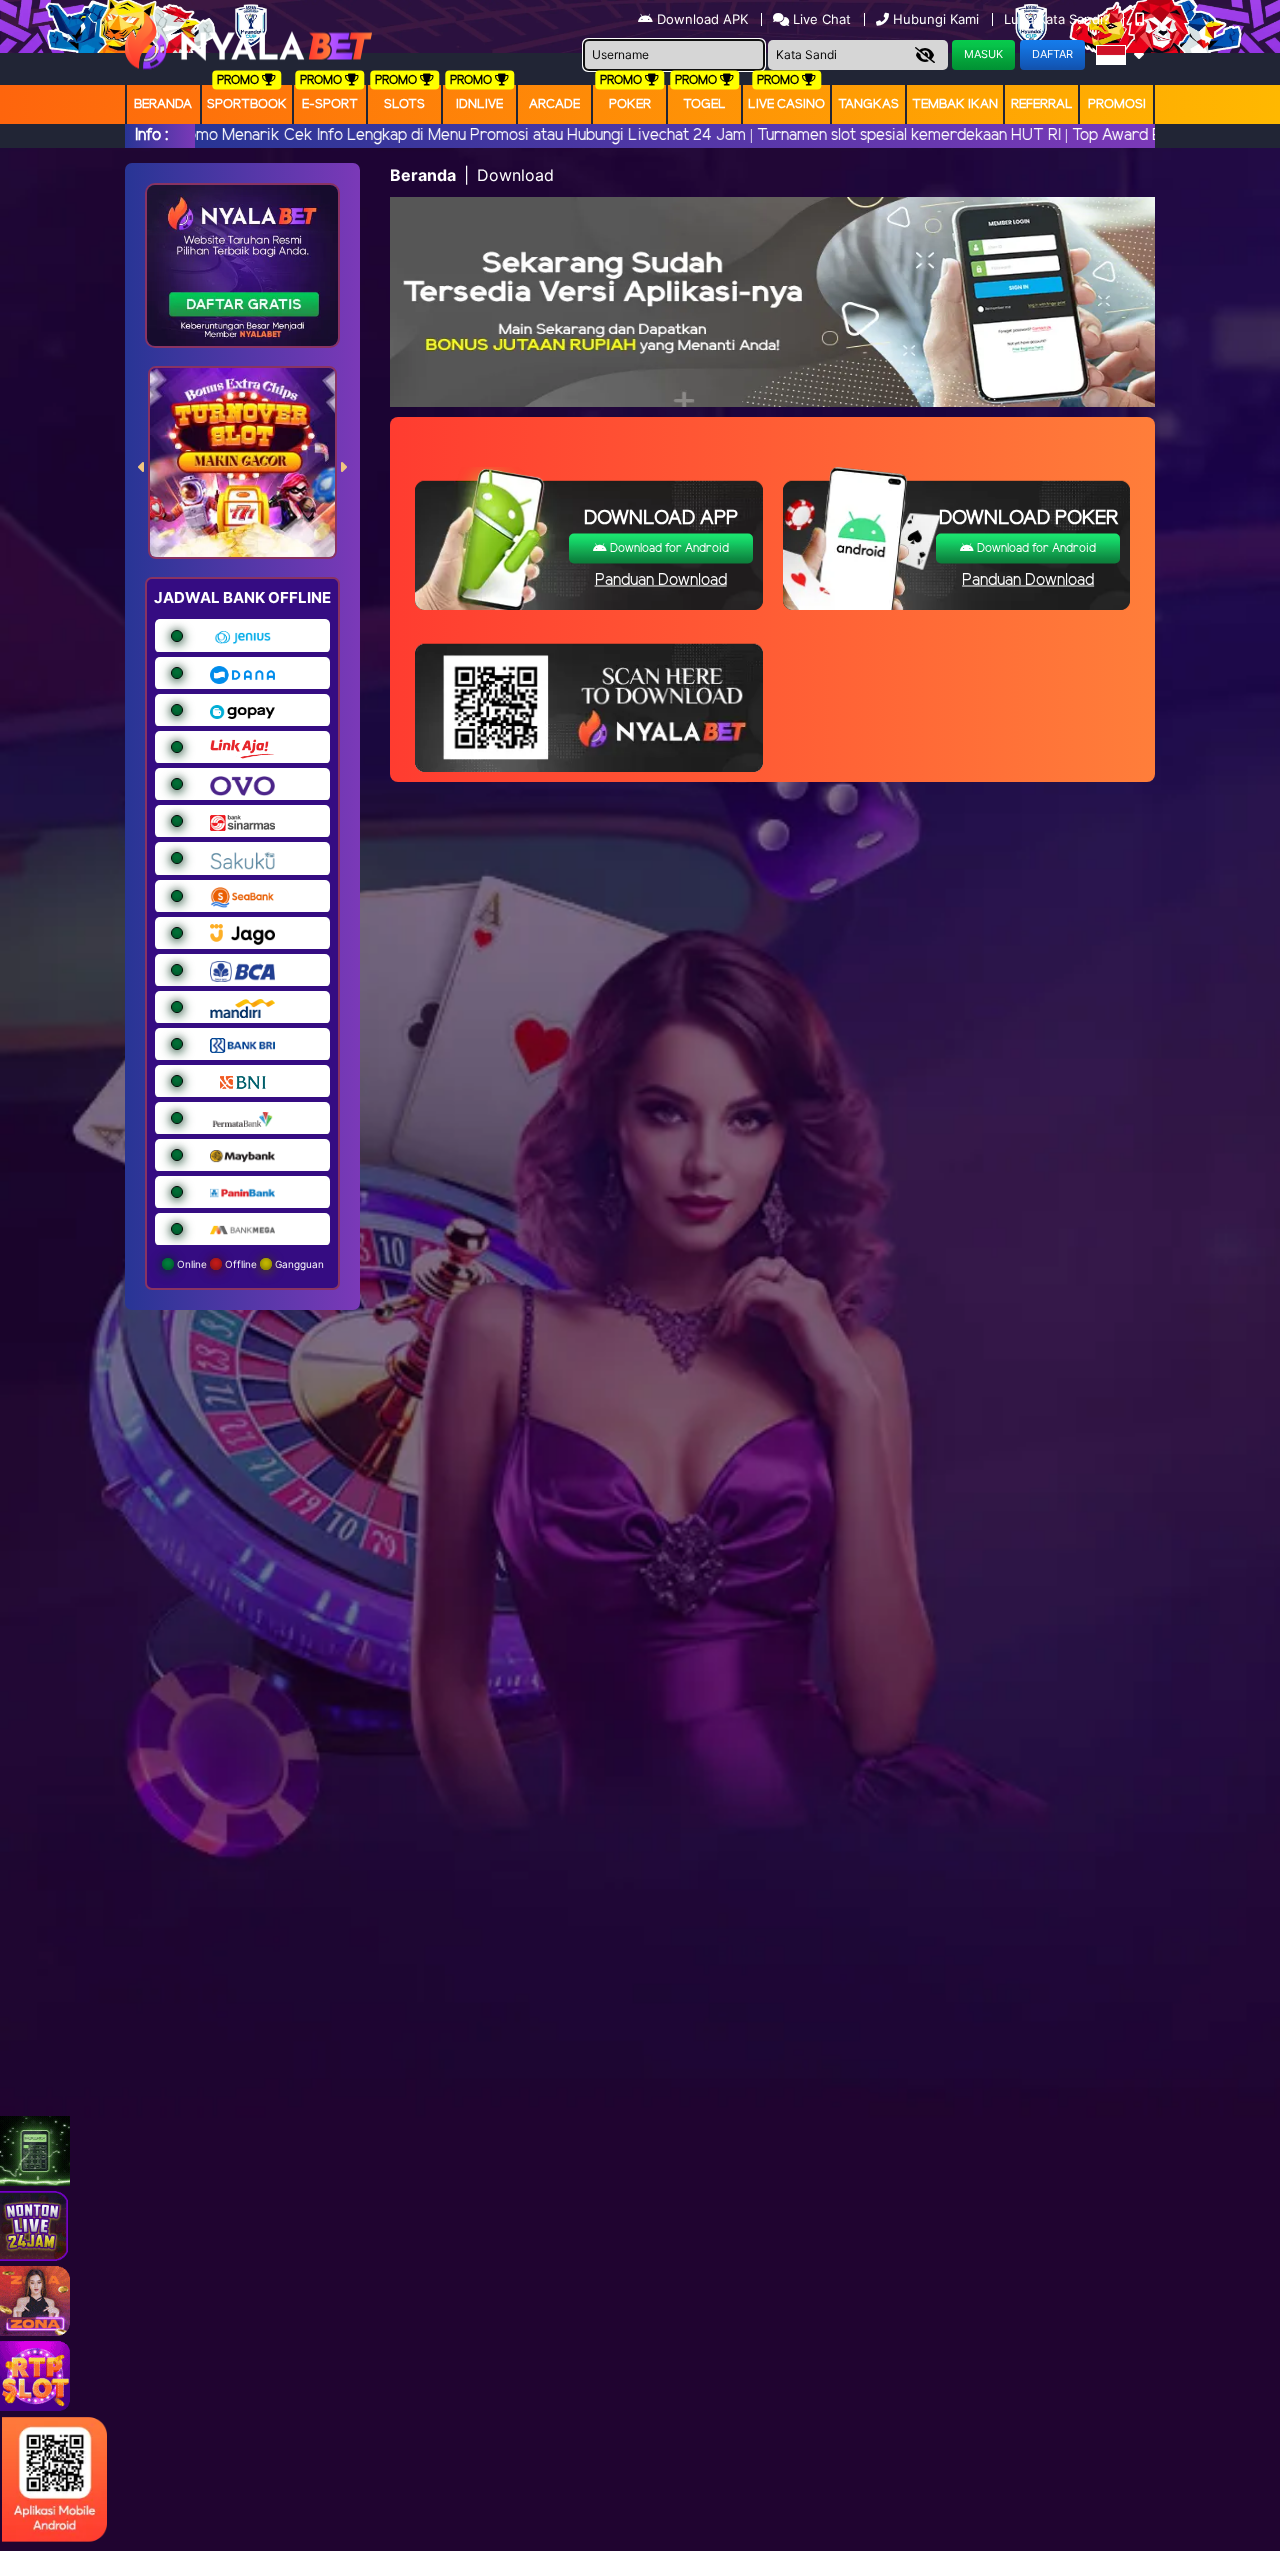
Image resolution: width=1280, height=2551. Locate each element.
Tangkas (868, 104)
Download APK (702, 19)
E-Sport (330, 104)
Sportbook (247, 104)
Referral (1042, 104)
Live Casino (786, 104)
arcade (554, 104)
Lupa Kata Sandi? (1059, 19)
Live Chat (820, 19)
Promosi (1117, 104)
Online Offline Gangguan (249, 1264)
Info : (151, 135)
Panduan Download (661, 580)
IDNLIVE (479, 104)
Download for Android (668, 548)
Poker (630, 104)
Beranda (163, 104)
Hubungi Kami (936, 19)
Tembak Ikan (955, 104)
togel (704, 104)
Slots (404, 104)
